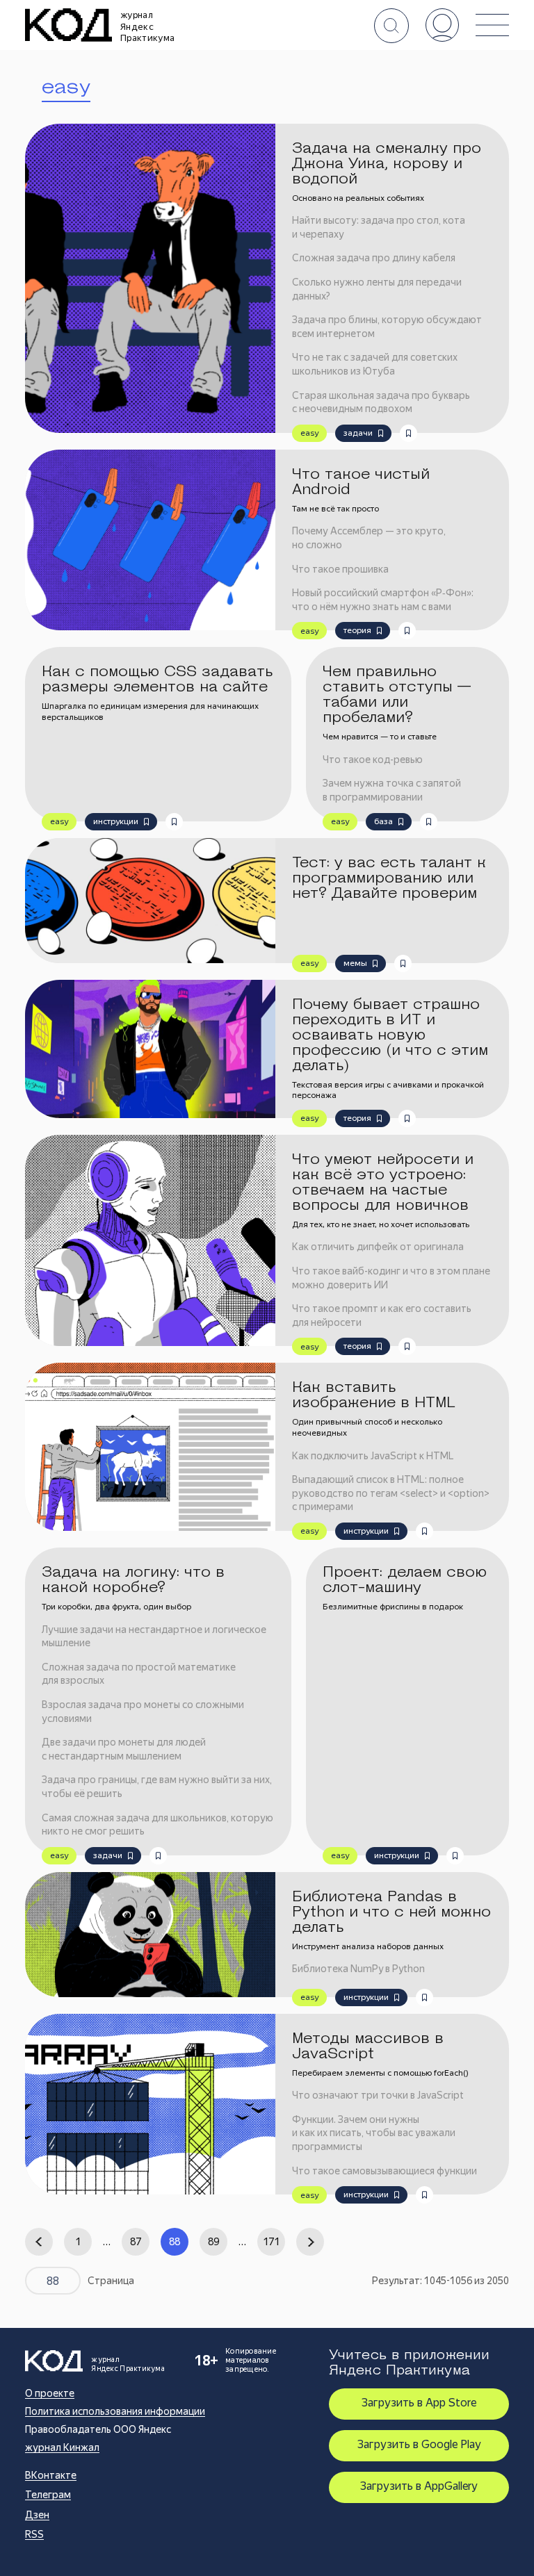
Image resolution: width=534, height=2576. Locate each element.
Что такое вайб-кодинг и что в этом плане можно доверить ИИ (391, 1278)
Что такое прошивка (340, 569)
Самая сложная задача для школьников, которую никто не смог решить (157, 1825)
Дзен (37, 2515)
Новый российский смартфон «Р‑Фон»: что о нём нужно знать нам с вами (383, 600)
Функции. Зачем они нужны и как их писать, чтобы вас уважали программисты (374, 2133)
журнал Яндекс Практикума (147, 26)
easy (309, 433)
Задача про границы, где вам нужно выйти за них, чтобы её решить (157, 1787)
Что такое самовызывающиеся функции (385, 2171)
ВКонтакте (51, 2475)
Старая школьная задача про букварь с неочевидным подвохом (381, 402)
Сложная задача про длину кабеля (374, 258)
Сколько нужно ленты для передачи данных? (377, 289)
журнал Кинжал (62, 2447)
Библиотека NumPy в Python (358, 1969)
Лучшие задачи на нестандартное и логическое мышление (154, 1636)
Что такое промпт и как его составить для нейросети (382, 1315)
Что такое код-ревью (373, 760)
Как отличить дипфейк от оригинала (378, 1247)
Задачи (358, 433)
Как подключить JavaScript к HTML (373, 1456)
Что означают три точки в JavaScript (378, 2095)
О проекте (50, 2393)
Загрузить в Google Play (419, 2444)
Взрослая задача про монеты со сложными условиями (143, 1712)
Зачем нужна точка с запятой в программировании (392, 790)
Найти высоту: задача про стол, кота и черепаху (379, 227)
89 (213, 2242)
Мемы (355, 963)
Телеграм (48, 2495)
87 (136, 2242)
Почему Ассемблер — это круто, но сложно (369, 538)
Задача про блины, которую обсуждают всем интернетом (387, 327)
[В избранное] (408, 433)
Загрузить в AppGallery (419, 2486)
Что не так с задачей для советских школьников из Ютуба (375, 364)
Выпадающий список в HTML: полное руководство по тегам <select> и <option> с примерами (391, 1493)
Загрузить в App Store (419, 2403)
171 (271, 2242)
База (383, 821)
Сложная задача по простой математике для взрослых (139, 1674)
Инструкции (116, 821)
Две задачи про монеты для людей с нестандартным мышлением (124, 1749)
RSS (34, 2534)
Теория (357, 630)
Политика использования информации (115, 2411)
